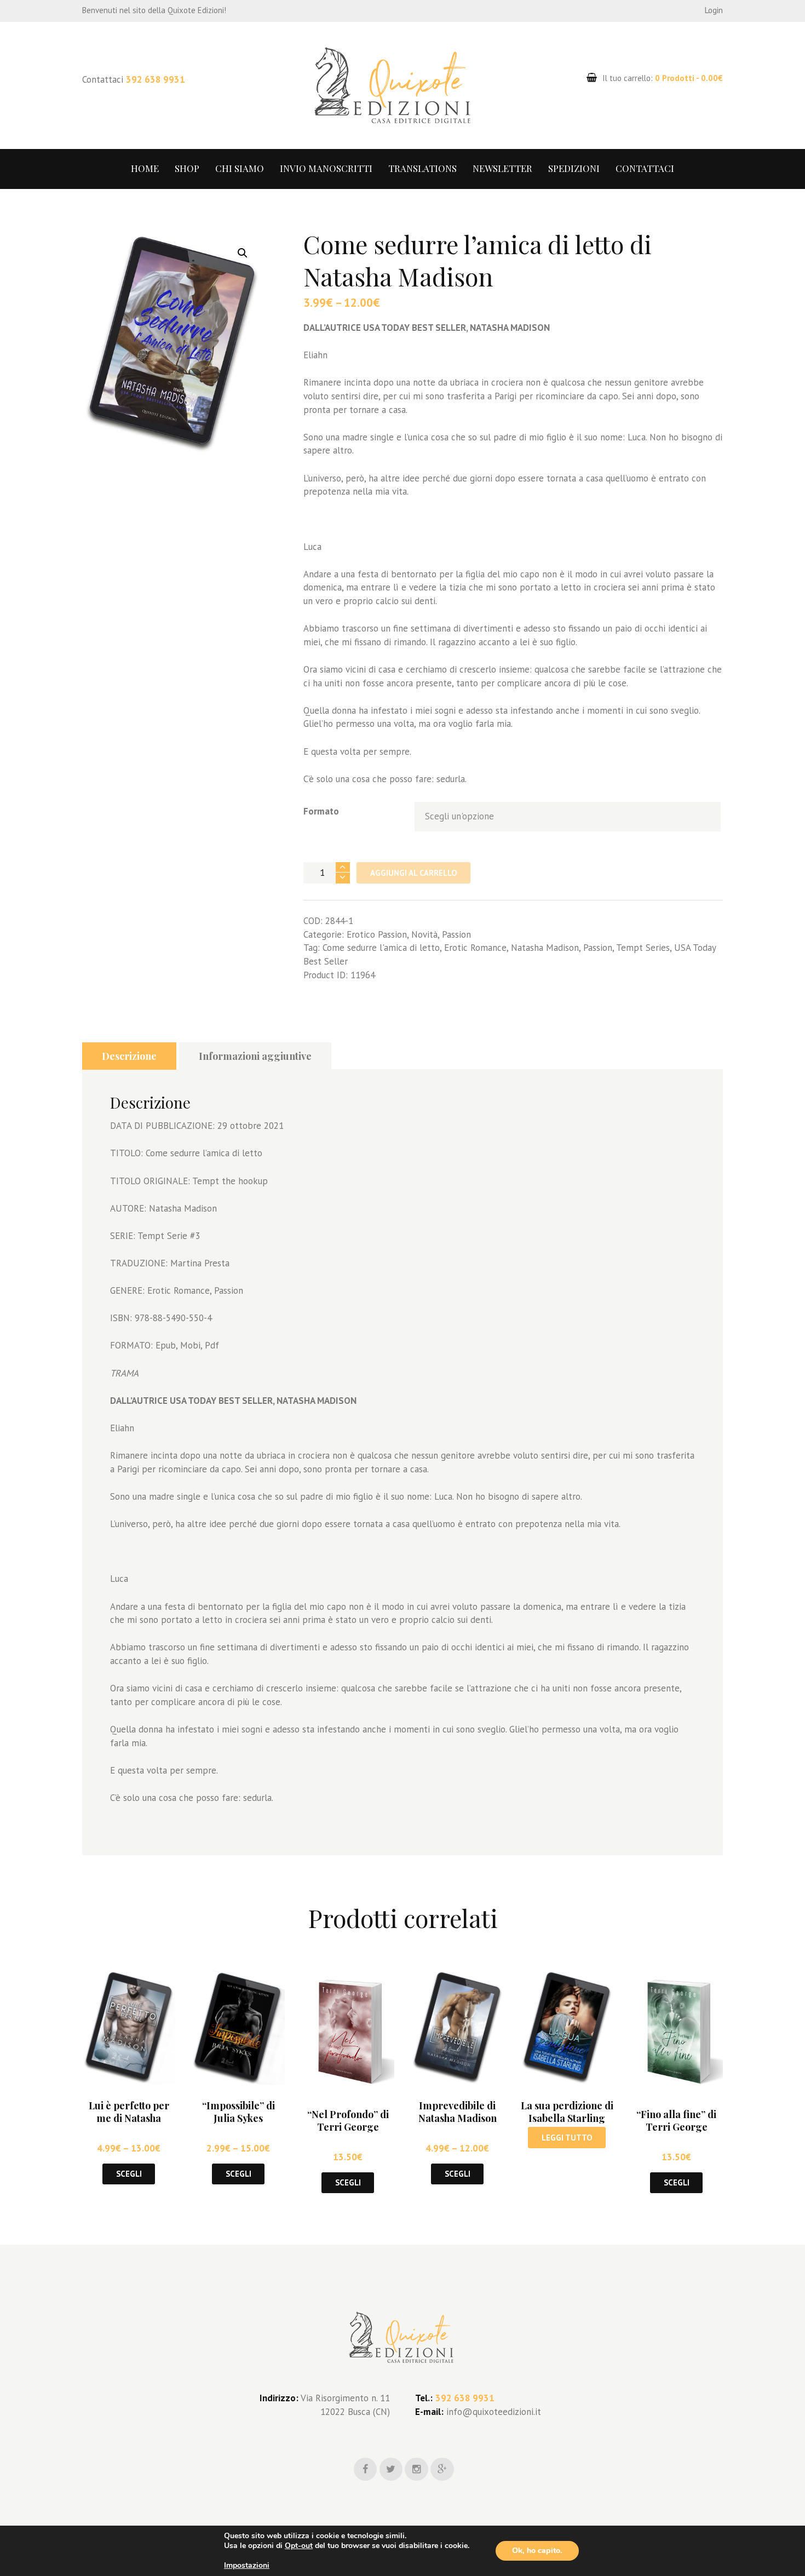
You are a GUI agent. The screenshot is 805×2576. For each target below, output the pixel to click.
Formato (321, 811)
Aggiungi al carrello (414, 873)
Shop (187, 168)
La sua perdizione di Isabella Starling (567, 2112)
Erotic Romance (475, 948)
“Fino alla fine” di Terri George (676, 2121)
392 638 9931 (156, 79)
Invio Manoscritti (326, 168)
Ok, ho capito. (537, 2551)
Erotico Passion (377, 934)
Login (714, 10)
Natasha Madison (545, 948)
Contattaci (645, 168)
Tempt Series (643, 948)
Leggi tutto (567, 2138)
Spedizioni (574, 168)
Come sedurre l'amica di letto (381, 948)
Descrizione (129, 1056)
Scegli (129, 2174)
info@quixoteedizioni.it (492, 2412)
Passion (456, 934)
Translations (422, 168)
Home (145, 168)
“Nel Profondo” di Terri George (348, 2121)
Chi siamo (240, 168)
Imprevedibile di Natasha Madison (458, 2112)
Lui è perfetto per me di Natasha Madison (129, 2118)
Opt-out (299, 2546)
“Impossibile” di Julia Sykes (238, 2112)
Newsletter (502, 168)
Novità (424, 934)
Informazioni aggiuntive (255, 1056)
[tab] (129, 1056)
